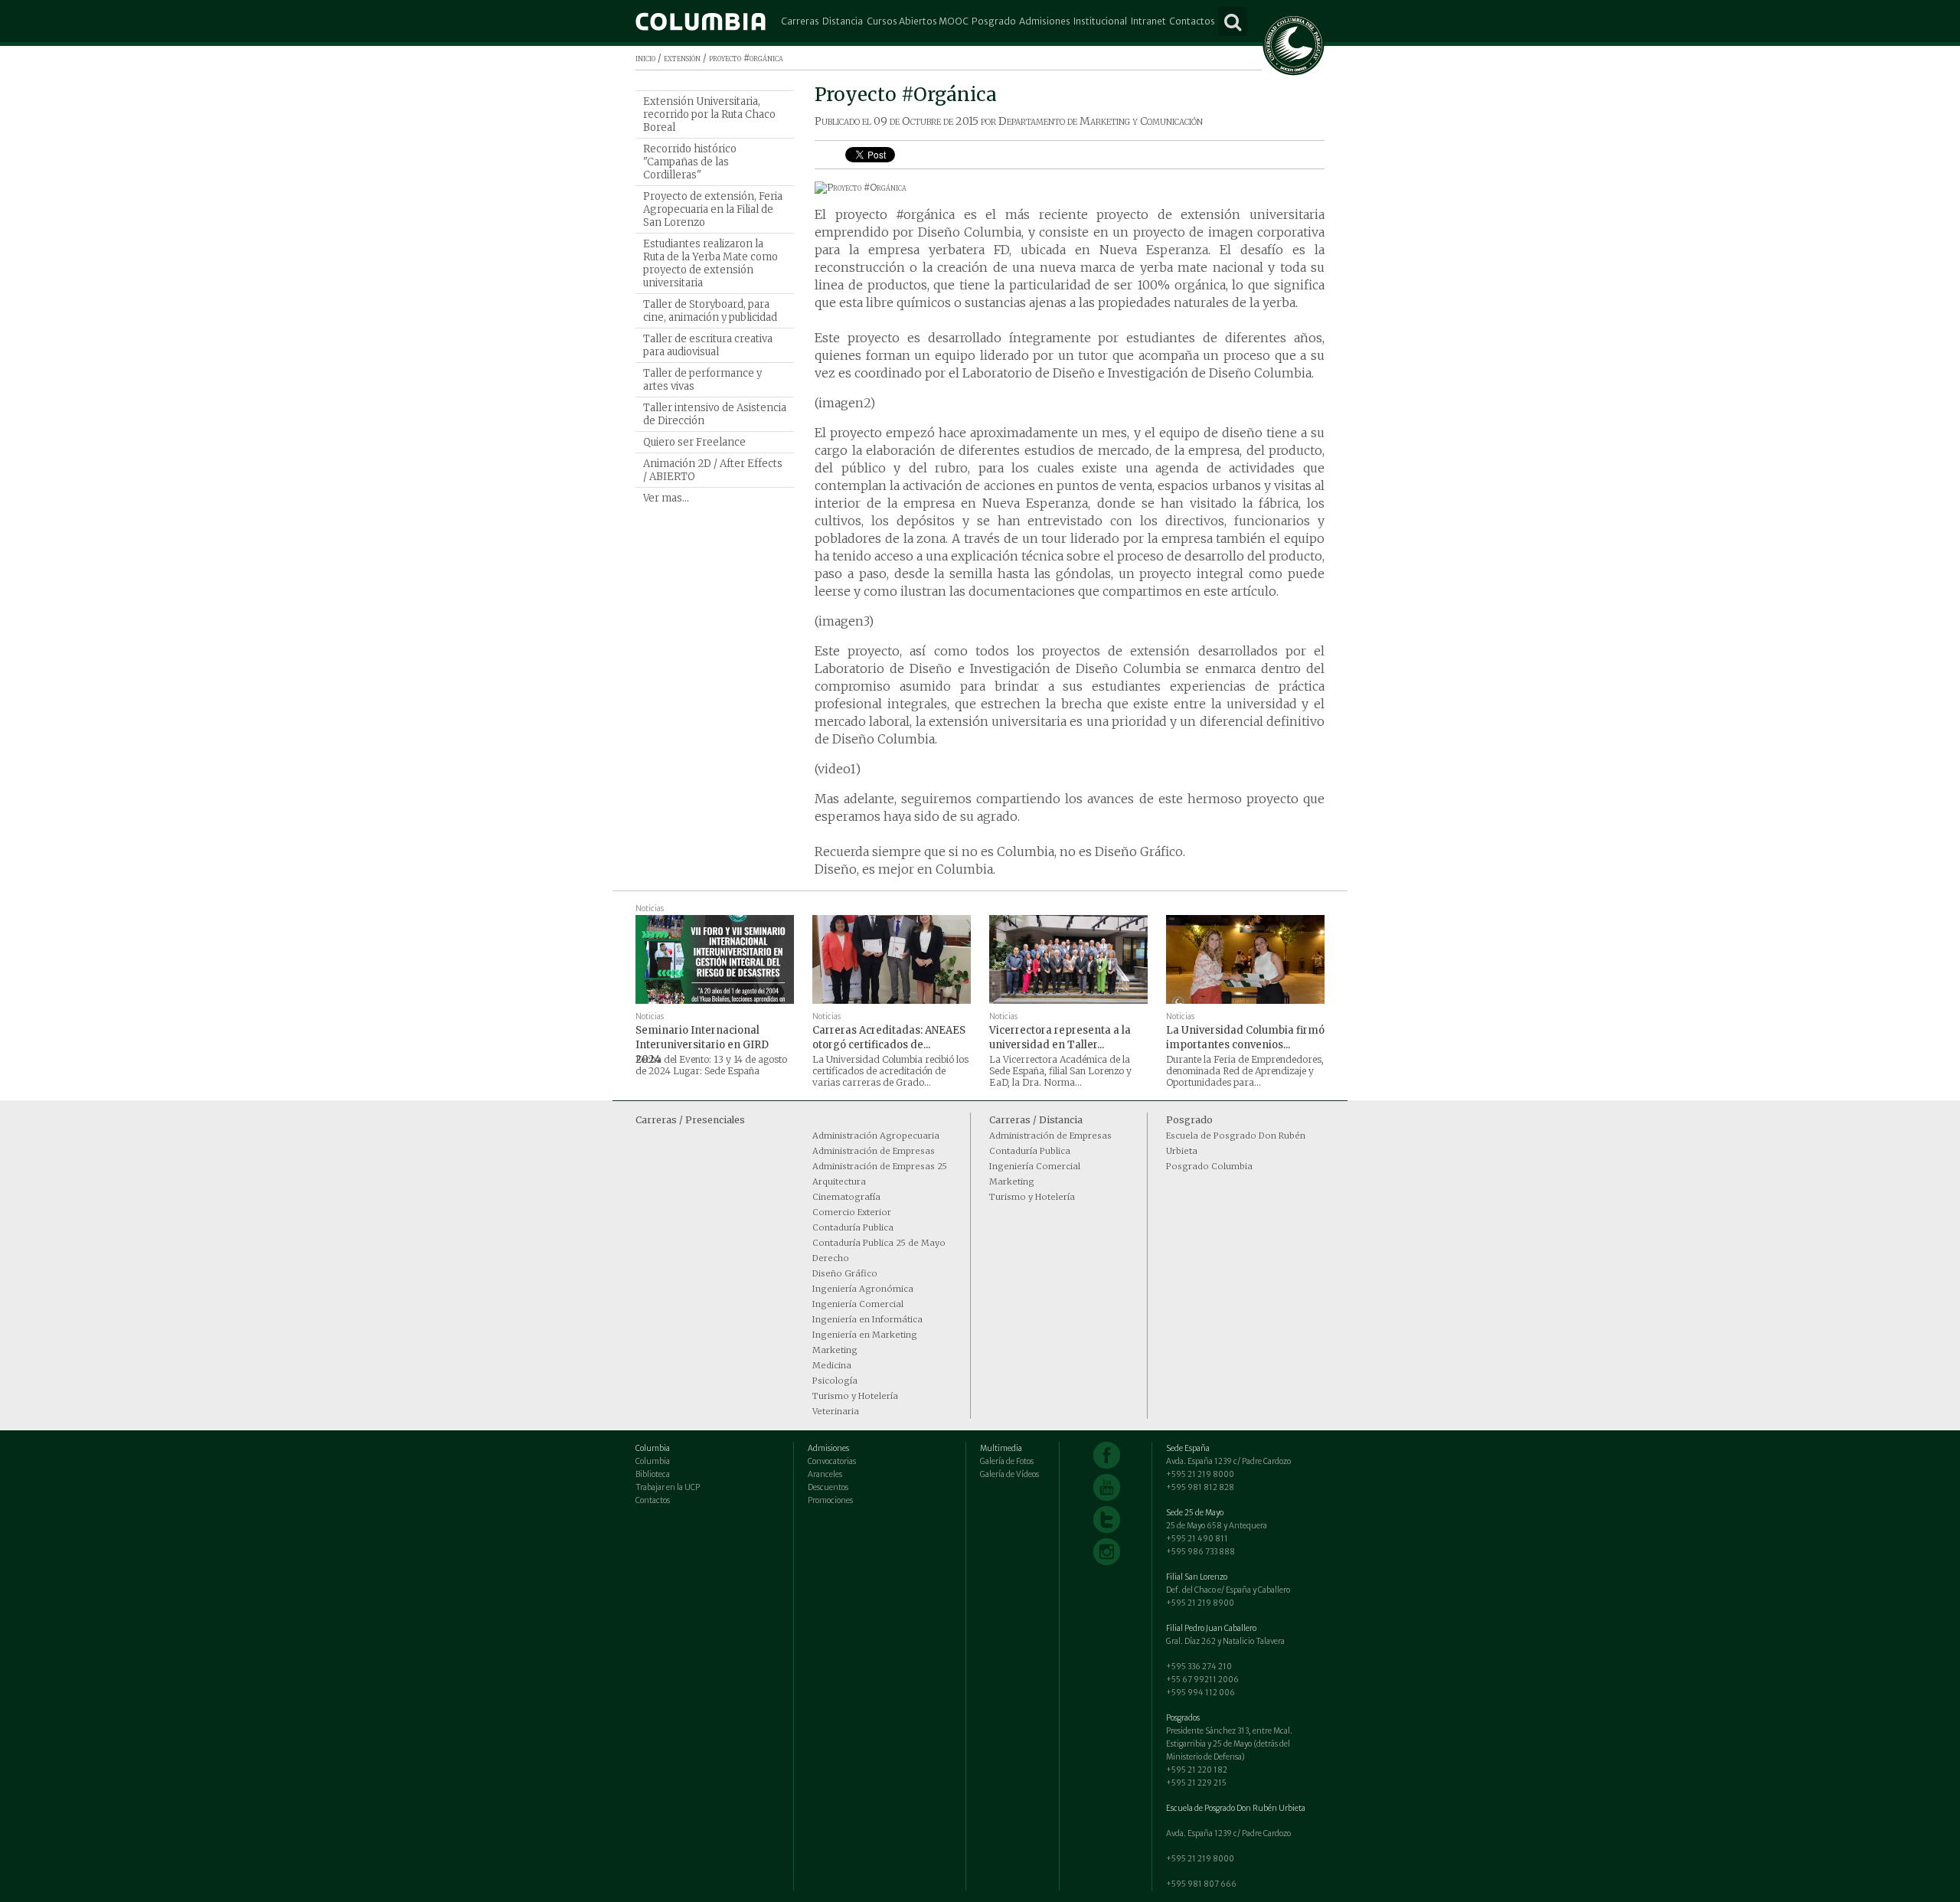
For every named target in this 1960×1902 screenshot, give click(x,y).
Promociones (830, 1500)
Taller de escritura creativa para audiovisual (708, 345)
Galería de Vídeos (1009, 1474)
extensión (682, 58)
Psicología (835, 1381)
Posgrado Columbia (1209, 1166)
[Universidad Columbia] (701, 21)
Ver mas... (666, 498)
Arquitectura (839, 1181)
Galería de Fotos (1007, 1461)
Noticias (650, 909)
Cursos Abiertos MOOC (918, 21)
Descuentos (828, 1487)
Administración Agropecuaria (876, 1136)
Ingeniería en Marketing (865, 1335)
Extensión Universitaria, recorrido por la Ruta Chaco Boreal (709, 114)
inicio (645, 58)
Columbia (653, 1461)
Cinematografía (846, 1197)
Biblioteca (653, 1474)
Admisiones (1045, 21)
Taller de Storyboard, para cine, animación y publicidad (710, 311)
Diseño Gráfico (845, 1273)
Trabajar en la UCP (668, 1487)
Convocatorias (832, 1461)
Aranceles (825, 1474)
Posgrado (994, 21)
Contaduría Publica (853, 1227)
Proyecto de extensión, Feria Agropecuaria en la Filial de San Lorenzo (713, 209)
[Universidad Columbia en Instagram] (1107, 1552)
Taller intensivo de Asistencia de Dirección (715, 414)
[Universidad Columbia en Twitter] (1107, 1520)
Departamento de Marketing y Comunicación (1101, 121)
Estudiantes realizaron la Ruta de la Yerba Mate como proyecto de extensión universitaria (710, 263)
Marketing (835, 1350)
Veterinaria (836, 1411)
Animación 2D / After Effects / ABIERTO (713, 470)
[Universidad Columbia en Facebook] (1107, 1455)
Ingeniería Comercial (858, 1304)
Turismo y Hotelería (855, 1396)
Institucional (1100, 21)
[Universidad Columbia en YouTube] (1107, 1487)
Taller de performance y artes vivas (702, 380)
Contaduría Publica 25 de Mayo (879, 1243)
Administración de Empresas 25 (880, 1166)
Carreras (800, 21)
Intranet (1148, 21)
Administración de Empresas (874, 1151)
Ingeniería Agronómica (863, 1289)
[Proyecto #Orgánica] (1070, 188)
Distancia (843, 21)
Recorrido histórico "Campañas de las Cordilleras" (690, 162)
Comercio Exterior (852, 1212)
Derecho (831, 1258)
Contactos (1192, 21)
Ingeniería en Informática (867, 1319)
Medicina (832, 1365)
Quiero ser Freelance (694, 442)
